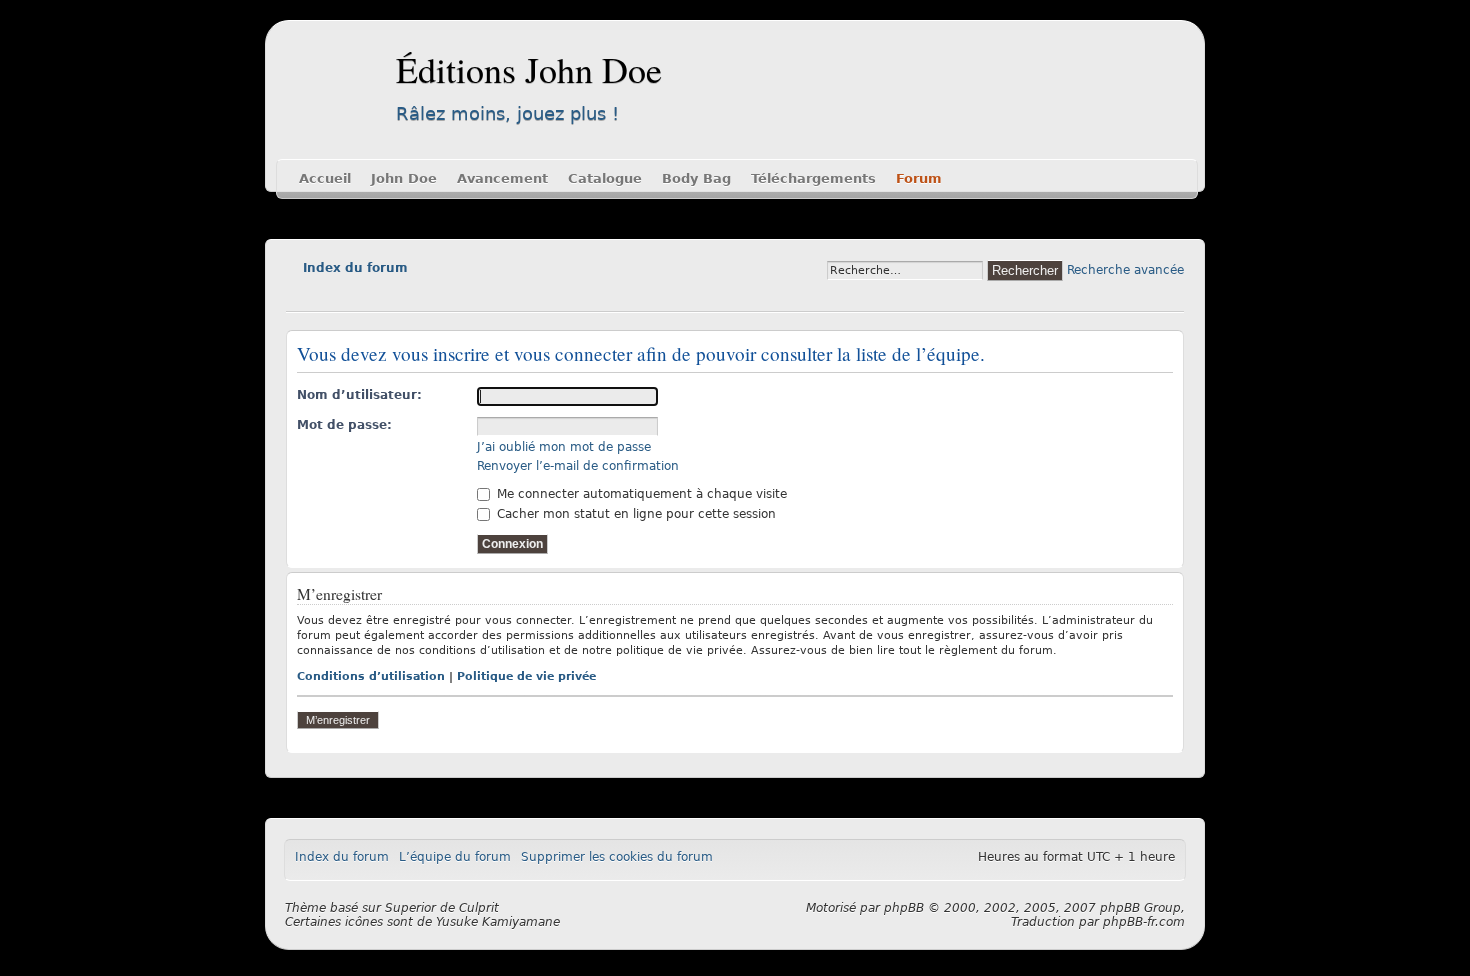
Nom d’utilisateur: (359, 395)
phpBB (904, 908)
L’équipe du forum (455, 857)
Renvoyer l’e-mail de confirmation (578, 466)
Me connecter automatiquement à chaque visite (640, 494)
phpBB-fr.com (1144, 922)
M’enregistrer (338, 720)
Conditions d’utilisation (371, 676)
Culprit (479, 908)
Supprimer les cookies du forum (617, 857)
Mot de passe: (344, 425)
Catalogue (605, 178)
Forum (919, 178)
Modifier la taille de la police (300, 296)
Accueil (325, 178)
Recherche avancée (1125, 270)
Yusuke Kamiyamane (498, 922)
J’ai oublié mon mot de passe (564, 447)
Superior (410, 908)
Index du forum (355, 268)
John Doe (404, 178)
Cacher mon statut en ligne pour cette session (634, 514)
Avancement (502, 178)
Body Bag (696, 178)
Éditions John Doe (529, 69)
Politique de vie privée (526, 676)
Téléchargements (813, 178)
